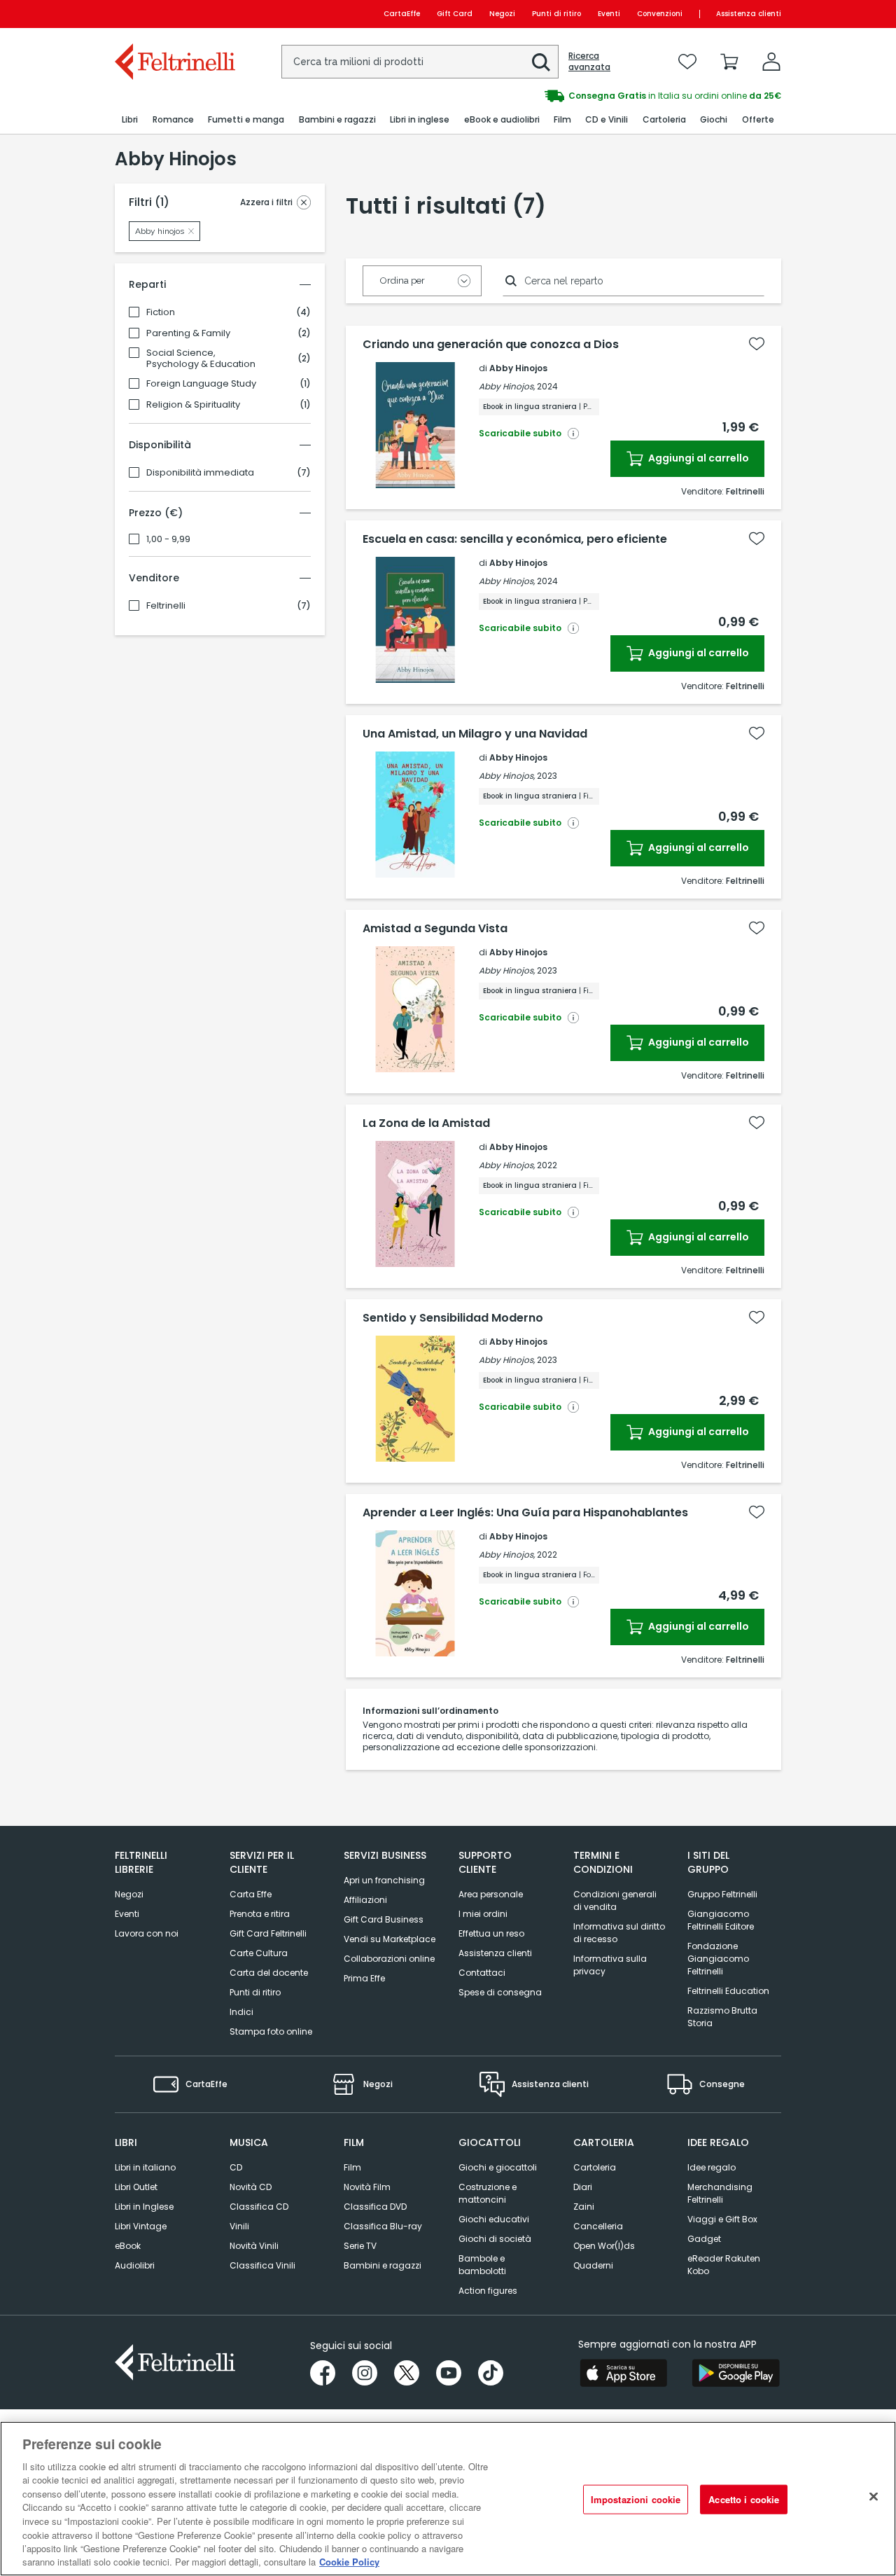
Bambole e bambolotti (482, 2265)
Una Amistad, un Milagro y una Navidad (475, 734)
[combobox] (420, 62)
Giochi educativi (494, 2219)
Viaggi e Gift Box (722, 2219)
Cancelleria (598, 2226)
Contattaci (482, 1973)
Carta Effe (251, 1894)
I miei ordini (483, 1914)
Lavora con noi (147, 1933)
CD (236, 2167)
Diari (583, 2187)
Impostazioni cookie (636, 2499)
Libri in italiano (145, 2167)
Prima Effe (364, 1978)
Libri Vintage (141, 2226)
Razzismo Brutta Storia (722, 2017)
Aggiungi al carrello (698, 458)
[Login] (771, 62)
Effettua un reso (491, 1933)
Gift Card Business (384, 1919)
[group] (615, 96)
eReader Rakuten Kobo (724, 2265)
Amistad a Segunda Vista (435, 929)
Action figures (488, 2291)
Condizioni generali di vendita (615, 1900)
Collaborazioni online (389, 1959)
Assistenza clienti (749, 14)
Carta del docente (269, 1973)
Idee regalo (712, 2167)
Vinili (239, 2226)
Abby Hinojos (518, 368)
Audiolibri (135, 2265)
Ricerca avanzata (589, 62)
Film (352, 2167)
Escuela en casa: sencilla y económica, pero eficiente (515, 539)
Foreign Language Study (201, 384)
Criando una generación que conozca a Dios (491, 345)
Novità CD (251, 2187)
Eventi (609, 14)
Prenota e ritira (260, 1914)
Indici (241, 2012)
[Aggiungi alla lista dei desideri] (757, 344)
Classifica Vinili (262, 2265)
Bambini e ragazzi (383, 2265)
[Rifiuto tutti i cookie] (874, 2497)
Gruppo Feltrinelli (722, 1894)
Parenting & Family (188, 333)
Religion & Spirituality (193, 405)
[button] (541, 62)
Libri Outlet (136, 2187)
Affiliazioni (365, 1900)
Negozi (502, 14)
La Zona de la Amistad (426, 1123)
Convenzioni (660, 14)
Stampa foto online (271, 2031)
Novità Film (367, 2187)
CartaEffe (402, 14)
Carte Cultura (259, 1953)
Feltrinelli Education (728, 1991)
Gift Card (455, 14)
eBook (128, 2246)
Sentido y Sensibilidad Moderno (453, 1318)
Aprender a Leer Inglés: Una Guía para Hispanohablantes (525, 1513)
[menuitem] (130, 120)
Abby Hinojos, (507, 386)
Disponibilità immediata (200, 473)
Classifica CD (259, 2207)
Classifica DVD (375, 2207)
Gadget (704, 2239)
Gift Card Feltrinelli (268, 1933)
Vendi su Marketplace (390, 1939)
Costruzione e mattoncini (488, 2193)
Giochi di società (495, 2239)
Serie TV (360, 2246)
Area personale (491, 1894)
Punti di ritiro (556, 14)
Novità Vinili (254, 2246)
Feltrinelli (166, 606)
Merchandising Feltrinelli (720, 2193)
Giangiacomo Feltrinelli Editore (721, 1920)
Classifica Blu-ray (383, 2226)
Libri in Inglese (144, 2207)
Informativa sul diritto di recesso (619, 1933)
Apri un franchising (384, 1880)
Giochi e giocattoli (498, 2167)
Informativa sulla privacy (610, 1965)
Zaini (584, 2207)
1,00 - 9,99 (168, 539)
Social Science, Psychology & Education (201, 359)
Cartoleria (595, 2167)
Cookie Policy (349, 2562)
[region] (448, 2499)
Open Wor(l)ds (604, 2246)
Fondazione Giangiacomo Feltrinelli (718, 1959)
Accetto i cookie (744, 2499)
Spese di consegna (500, 1992)
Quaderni (593, 2265)
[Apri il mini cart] (729, 62)
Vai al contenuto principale (174, 14)
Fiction (161, 312)
